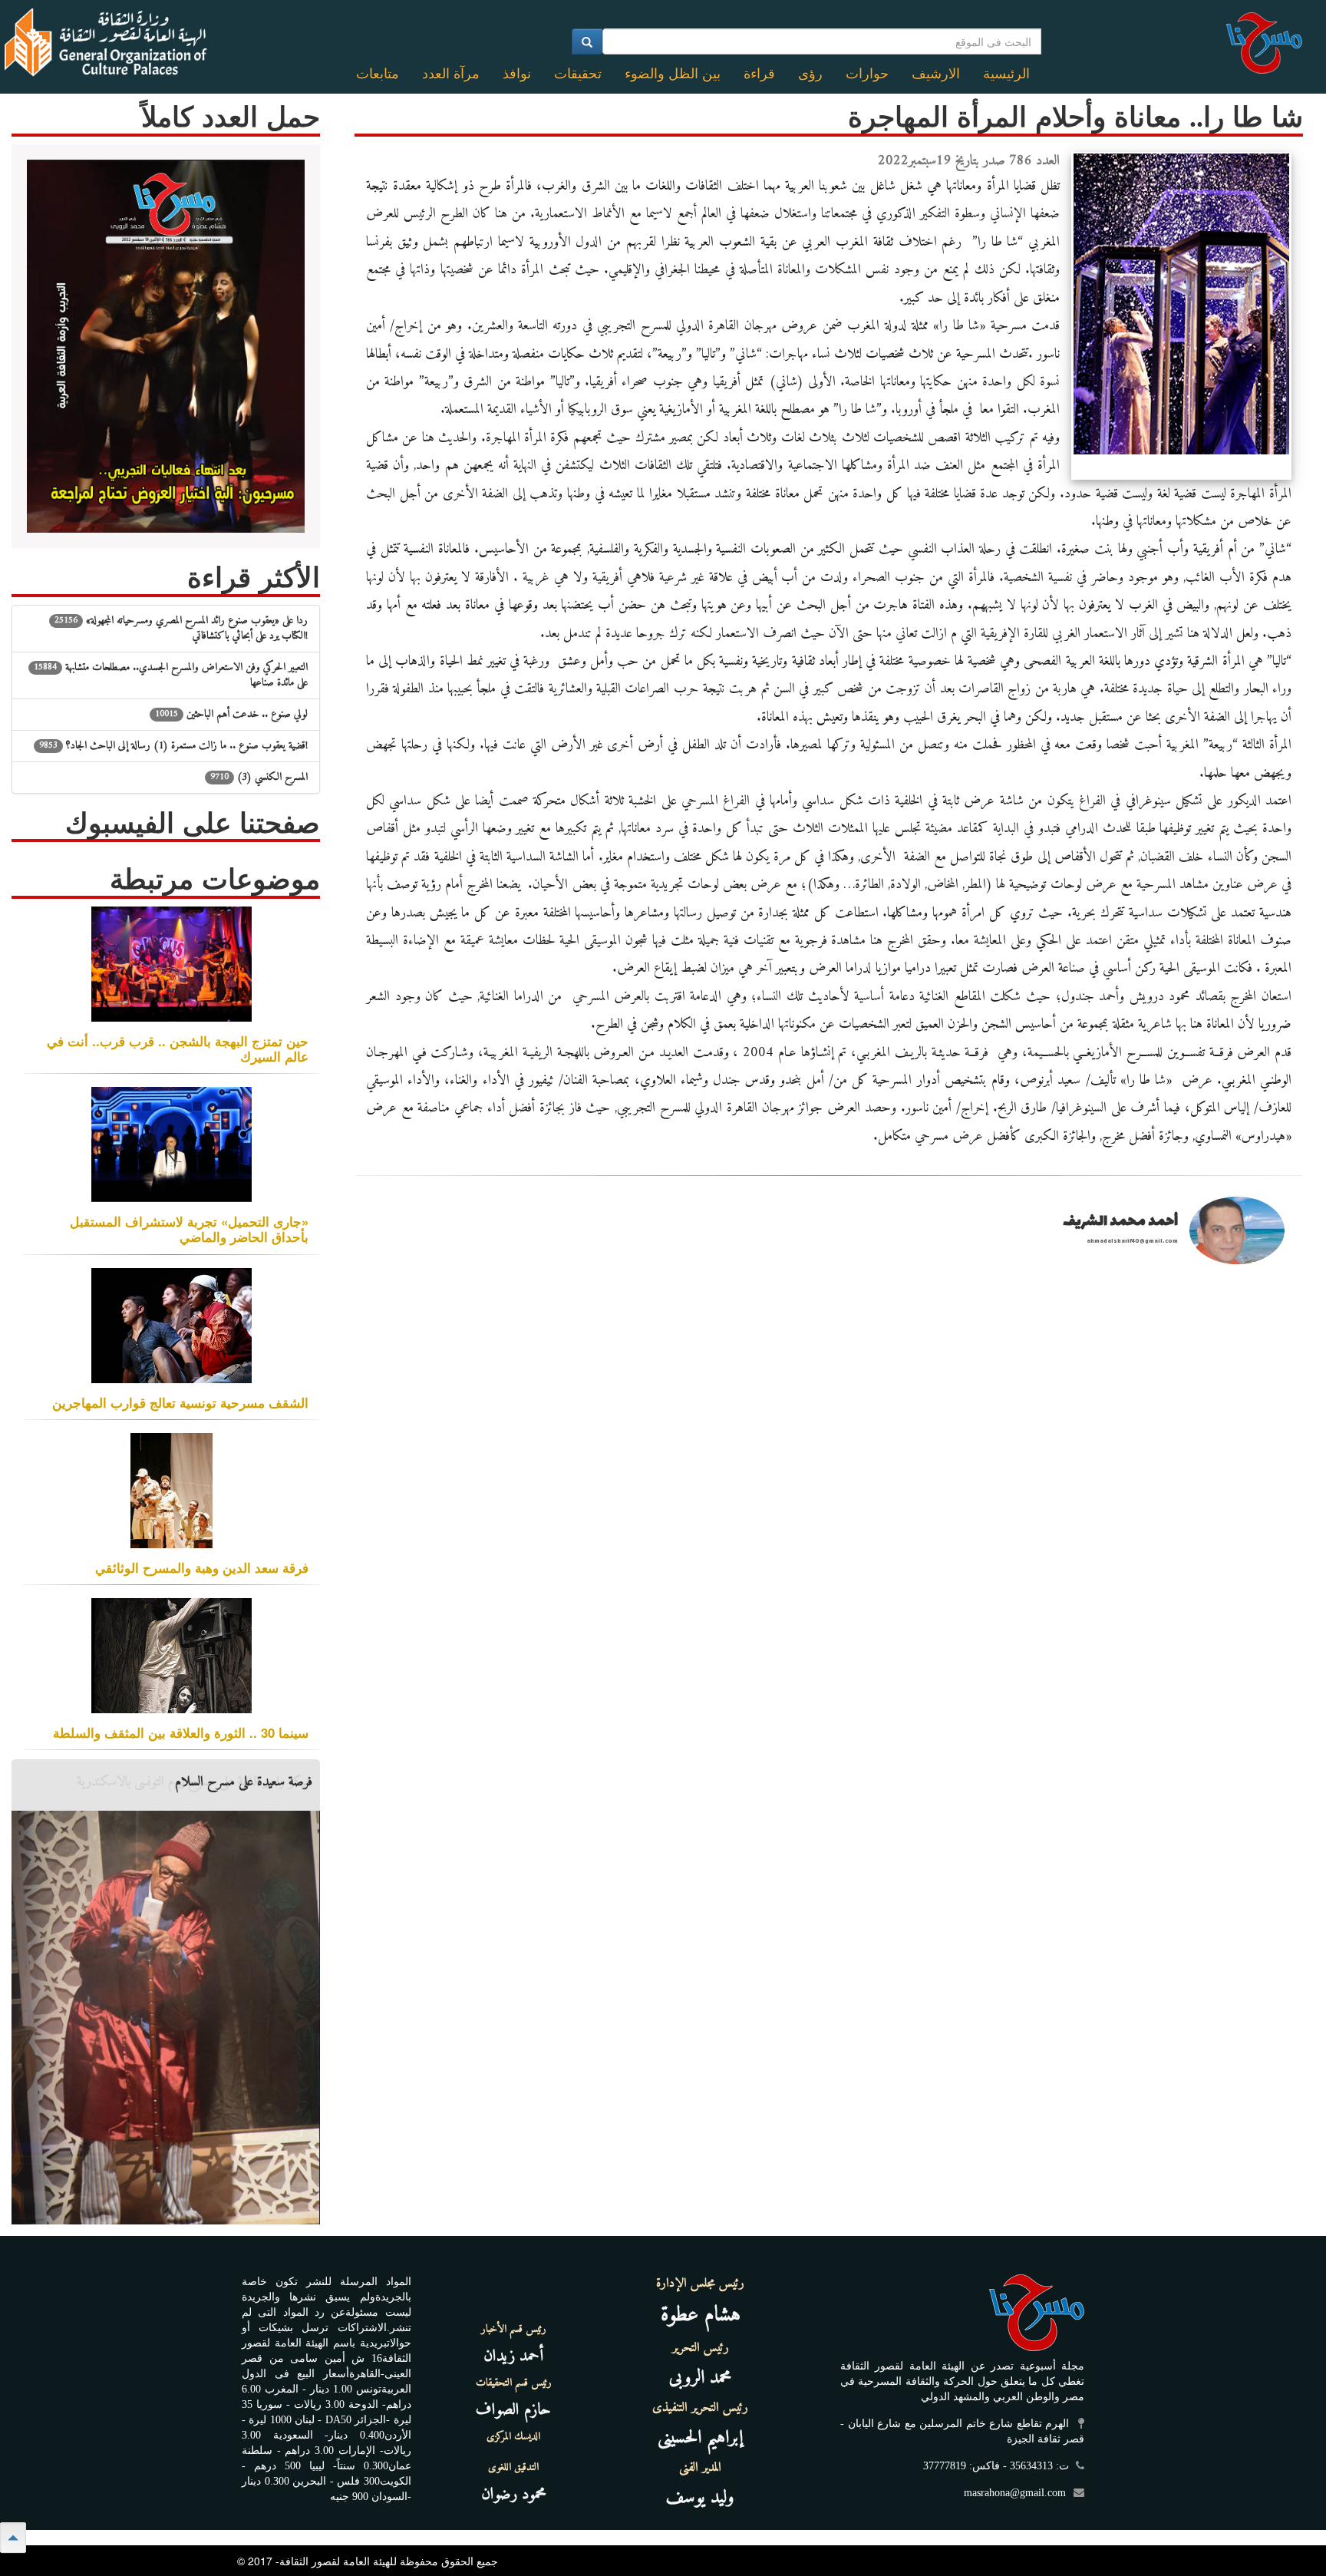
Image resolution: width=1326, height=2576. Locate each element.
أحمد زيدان (513, 2356)
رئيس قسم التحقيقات (514, 2383)
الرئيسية (1006, 74)
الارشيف (936, 74)
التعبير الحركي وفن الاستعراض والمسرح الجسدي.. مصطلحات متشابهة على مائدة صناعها (171, 675)
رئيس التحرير (701, 2348)
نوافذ (517, 74)
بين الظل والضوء (673, 74)
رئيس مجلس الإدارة (700, 2284)
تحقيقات (578, 74)
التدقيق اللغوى (513, 2468)
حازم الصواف (513, 2410)
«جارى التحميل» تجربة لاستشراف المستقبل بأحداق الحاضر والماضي (189, 1229)
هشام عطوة (701, 2315)
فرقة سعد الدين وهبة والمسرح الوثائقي (202, 1567)
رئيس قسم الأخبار (514, 2330)
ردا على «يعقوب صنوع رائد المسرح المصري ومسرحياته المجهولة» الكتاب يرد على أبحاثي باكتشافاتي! (181, 628)
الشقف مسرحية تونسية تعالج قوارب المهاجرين (180, 1402)
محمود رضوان (514, 2494)
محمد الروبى (701, 2378)
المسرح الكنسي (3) (259, 777)
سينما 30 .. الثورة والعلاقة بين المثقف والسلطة (181, 1732)
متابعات (378, 74)
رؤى (810, 74)
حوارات (867, 74)
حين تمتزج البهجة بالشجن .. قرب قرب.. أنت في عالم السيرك (178, 1049)
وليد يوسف (700, 2498)
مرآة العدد (451, 74)
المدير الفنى (700, 2468)
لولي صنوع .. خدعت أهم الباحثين (231, 714)
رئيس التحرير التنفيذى (700, 2408)
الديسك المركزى (513, 2437)
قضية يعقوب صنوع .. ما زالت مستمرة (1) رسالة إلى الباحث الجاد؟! (173, 746)
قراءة (759, 74)
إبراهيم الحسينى (700, 2438)
